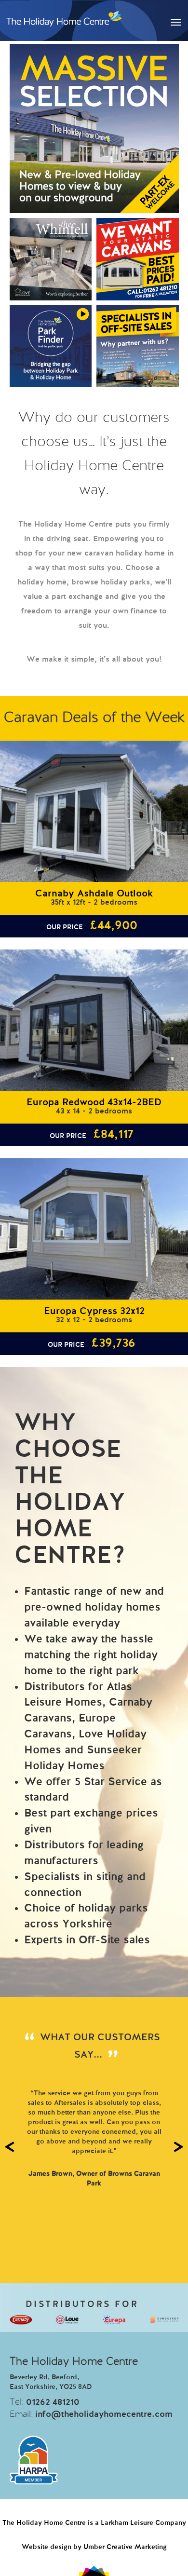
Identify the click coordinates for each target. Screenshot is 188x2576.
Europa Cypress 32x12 (94, 1312)
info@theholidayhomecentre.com (104, 2414)
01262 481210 (53, 2402)
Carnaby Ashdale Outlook (94, 894)
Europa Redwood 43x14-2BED (94, 1103)
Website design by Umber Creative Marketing (94, 2547)
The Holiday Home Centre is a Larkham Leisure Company (94, 2523)
